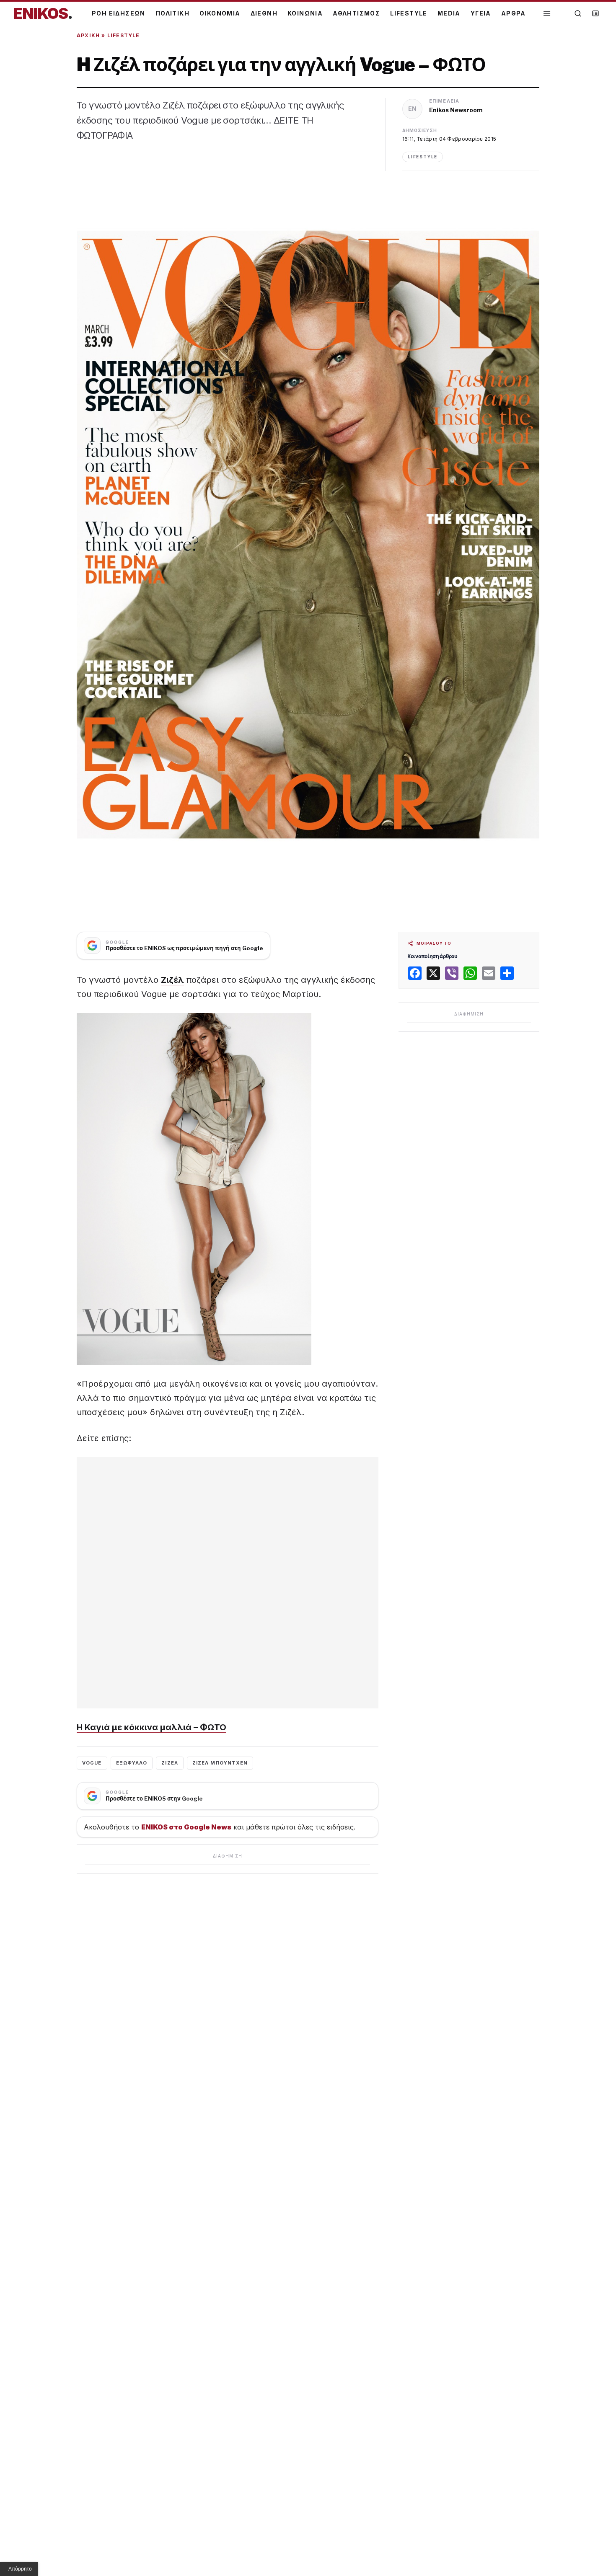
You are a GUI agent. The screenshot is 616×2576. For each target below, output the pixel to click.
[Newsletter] (595, 13)
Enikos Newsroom (456, 110)
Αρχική (88, 35)
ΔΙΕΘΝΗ (264, 13)
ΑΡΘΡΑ (514, 13)
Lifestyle (124, 35)
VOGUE (92, 1763)
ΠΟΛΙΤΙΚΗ (172, 13)
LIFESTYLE (409, 13)
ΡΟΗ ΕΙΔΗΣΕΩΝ (119, 13)
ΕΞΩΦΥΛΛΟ (132, 1763)
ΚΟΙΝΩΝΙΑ (305, 13)
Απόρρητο (20, 2569)
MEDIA (449, 13)
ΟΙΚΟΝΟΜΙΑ (220, 13)
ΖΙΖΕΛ (170, 1763)
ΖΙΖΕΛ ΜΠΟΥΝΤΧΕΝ (220, 1763)
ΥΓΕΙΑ (481, 13)
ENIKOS (43, 13)
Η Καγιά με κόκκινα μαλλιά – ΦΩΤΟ (151, 1727)
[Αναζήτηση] (578, 13)
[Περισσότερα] (547, 14)
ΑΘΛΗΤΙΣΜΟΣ (356, 13)
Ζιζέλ (172, 980)
